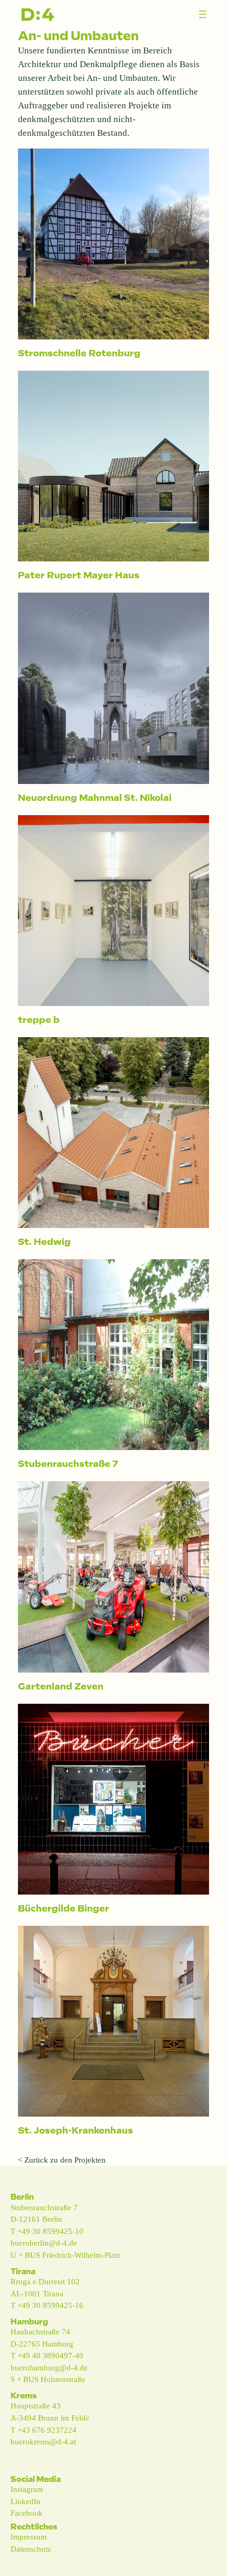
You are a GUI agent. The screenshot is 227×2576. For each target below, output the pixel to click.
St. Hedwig (44, 1242)
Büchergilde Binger (64, 1908)
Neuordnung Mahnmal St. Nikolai (95, 798)
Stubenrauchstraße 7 (68, 1464)
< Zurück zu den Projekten (62, 2160)
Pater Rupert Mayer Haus (79, 575)
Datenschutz (31, 2549)
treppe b (39, 1020)
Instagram (27, 2489)
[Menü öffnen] (203, 14)
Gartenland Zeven (61, 1686)
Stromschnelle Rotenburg (79, 353)
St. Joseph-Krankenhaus (75, 2130)
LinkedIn (26, 2501)
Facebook (27, 2513)
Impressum (29, 2537)
